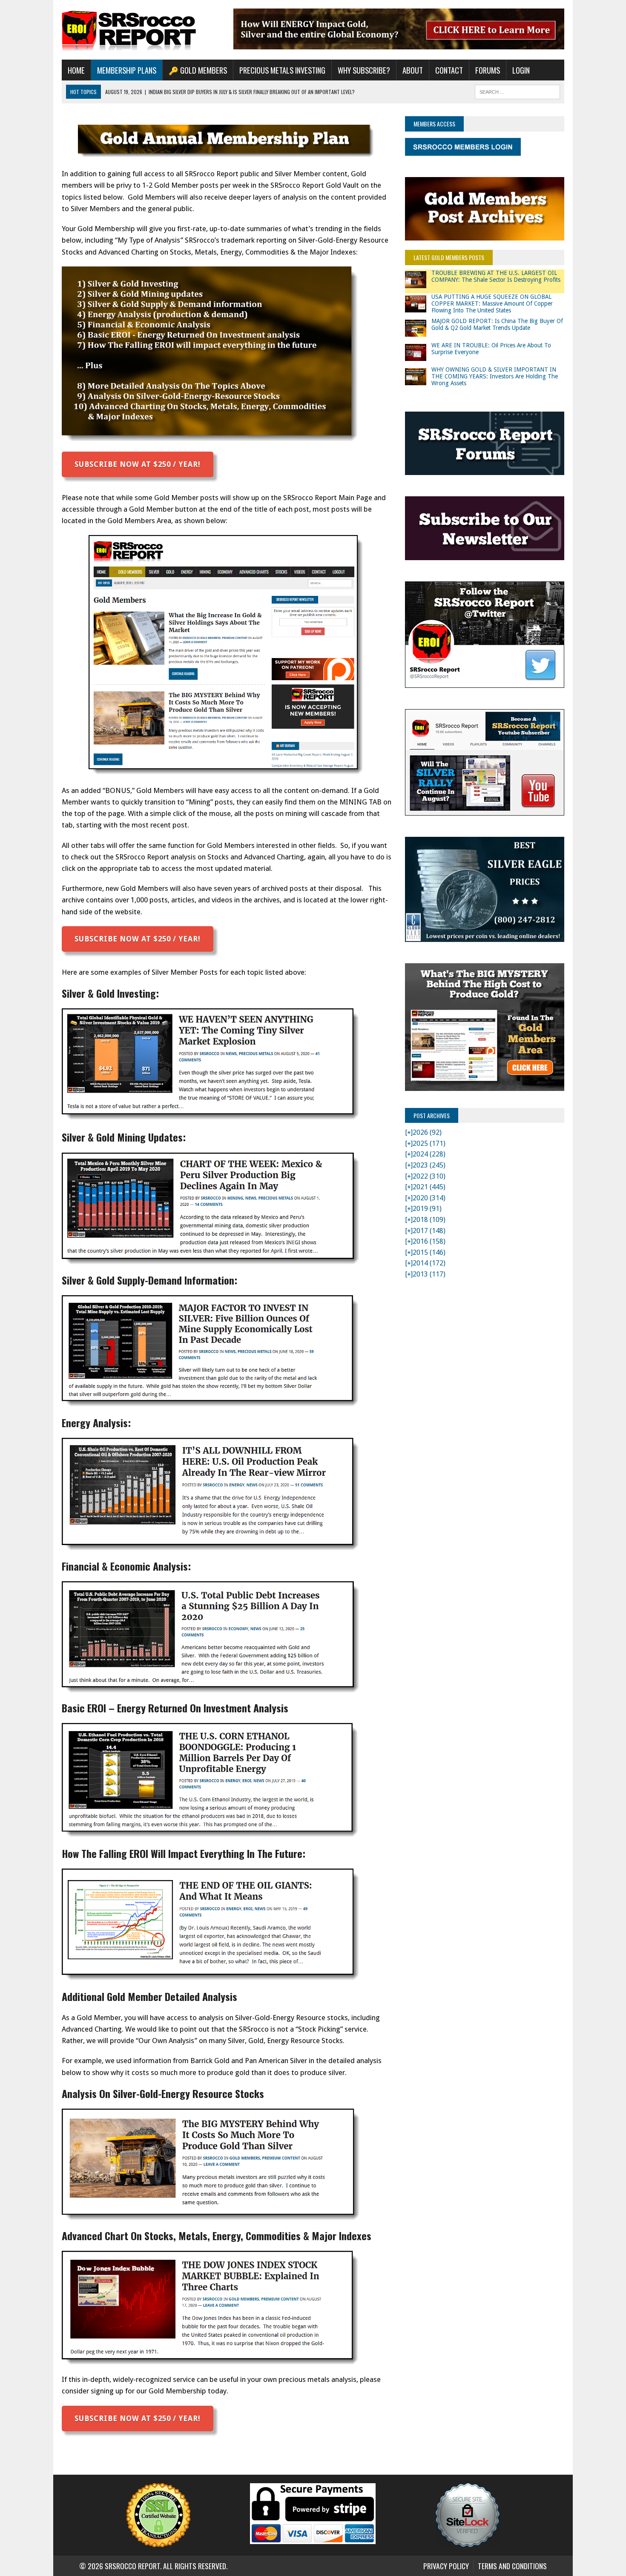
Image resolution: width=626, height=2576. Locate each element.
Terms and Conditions (512, 2566)
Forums (488, 70)
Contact (449, 70)
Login (521, 70)
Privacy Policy (446, 2566)
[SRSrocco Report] (141, 30)
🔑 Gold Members (198, 70)
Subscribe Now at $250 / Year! (138, 464)
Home (76, 70)
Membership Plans (127, 70)
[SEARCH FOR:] (517, 91)
